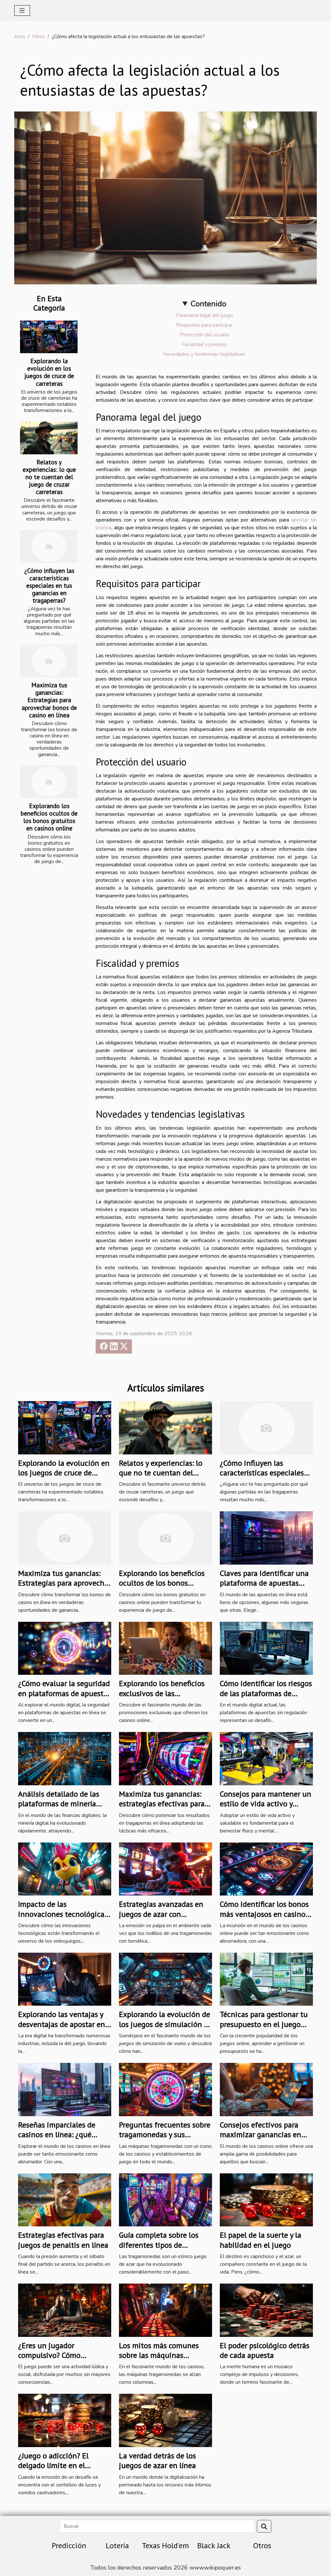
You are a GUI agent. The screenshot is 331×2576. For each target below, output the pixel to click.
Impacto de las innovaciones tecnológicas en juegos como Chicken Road (63, 1919)
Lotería (117, 2545)
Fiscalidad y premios (204, 344)
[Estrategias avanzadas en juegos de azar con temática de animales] (165, 1869)
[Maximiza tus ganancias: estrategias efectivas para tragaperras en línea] (165, 1758)
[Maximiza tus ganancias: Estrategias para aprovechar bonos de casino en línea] (49, 661)
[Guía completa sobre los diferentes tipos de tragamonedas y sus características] (165, 2200)
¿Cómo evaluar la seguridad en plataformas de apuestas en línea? (64, 1693)
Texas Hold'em (165, 2545)
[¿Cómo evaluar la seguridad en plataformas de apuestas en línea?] (65, 1648)
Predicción (69, 2545)
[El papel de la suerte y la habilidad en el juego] (266, 2200)
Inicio (20, 37)
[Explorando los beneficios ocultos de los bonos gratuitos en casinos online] (49, 782)
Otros (38, 37)
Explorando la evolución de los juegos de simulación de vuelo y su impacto (165, 2024)
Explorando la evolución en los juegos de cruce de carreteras (49, 372)
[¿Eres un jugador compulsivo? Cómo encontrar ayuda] (65, 2310)
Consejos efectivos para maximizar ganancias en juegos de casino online (261, 2135)
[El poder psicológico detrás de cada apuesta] (266, 2310)
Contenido (208, 304)
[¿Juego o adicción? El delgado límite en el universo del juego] (65, 2420)
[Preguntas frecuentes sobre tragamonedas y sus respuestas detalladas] (165, 2089)
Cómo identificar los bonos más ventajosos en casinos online (264, 1914)
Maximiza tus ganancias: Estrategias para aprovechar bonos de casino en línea (49, 700)
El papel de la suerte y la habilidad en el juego (261, 2240)
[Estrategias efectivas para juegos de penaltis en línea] (65, 2200)
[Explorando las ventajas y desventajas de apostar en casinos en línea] (65, 1979)
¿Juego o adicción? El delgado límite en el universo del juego (53, 2465)
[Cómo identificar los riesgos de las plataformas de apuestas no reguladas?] (266, 1648)
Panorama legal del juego (204, 315)
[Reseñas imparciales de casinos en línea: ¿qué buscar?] (65, 2089)
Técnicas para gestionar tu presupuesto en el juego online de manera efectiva (264, 2024)
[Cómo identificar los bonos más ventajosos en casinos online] (266, 1869)
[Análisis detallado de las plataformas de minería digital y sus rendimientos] (65, 1758)
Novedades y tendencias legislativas (204, 354)
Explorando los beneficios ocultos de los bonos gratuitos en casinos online (49, 817)
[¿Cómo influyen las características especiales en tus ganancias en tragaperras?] (49, 546)
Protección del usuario (204, 335)
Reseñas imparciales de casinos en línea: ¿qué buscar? (57, 2135)
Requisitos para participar (204, 325)
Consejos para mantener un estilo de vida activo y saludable (266, 1804)
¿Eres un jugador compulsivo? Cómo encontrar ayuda (49, 2355)
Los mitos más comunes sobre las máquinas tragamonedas (159, 2355)
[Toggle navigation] (22, 11)
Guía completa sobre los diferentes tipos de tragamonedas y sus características (159, 2250)
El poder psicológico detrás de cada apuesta (265, 2350)
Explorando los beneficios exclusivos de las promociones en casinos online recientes (162, 1698)
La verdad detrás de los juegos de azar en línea (157, 2460)
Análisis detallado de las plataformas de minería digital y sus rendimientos (62, 1804)
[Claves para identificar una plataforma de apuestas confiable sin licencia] (266, 1538)
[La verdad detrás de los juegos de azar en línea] (165, 2420)
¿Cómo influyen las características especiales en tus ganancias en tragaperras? (49, 585)
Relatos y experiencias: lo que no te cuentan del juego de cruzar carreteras (49, 477)
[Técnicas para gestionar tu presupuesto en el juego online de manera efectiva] (266, 1979)
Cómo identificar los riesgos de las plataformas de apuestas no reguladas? (266, 1693)
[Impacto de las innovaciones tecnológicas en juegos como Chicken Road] (65, 1869)
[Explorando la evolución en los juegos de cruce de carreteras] (49, 337)
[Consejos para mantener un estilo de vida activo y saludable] (266, 1758)
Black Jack (214, 2545)
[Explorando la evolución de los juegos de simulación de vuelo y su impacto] (165, 1979)
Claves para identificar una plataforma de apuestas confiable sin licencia (264, 1583)
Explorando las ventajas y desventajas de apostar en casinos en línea (62, 2024)
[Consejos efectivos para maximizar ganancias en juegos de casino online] (266, 2089)
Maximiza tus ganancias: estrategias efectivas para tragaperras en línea (162, 1804)
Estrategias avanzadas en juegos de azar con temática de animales (161, 1914)
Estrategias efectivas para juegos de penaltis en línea (63, 2240)
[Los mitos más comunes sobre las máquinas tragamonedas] (165, 2310)
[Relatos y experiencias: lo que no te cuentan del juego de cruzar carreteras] (49, 438)
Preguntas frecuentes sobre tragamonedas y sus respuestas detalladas (165, 2135)
